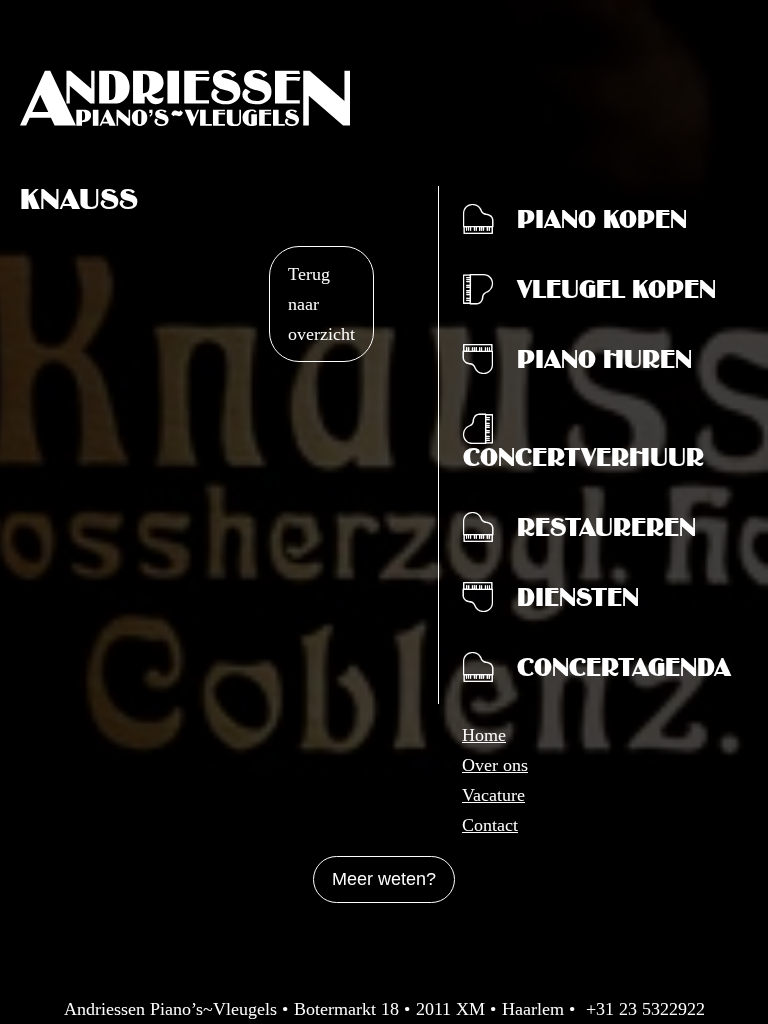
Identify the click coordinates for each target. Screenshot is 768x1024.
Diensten (578, 602)
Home (484, 735)
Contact (490, 825)
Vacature (493, 795)
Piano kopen (602, 224)
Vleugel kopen (616, 294)
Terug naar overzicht (321, 304)
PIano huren (604, 364)
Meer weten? (384, 879)
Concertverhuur (583, 462)
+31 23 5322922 (645, 1009)
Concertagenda (624, 672)
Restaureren (606, 532)
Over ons (495, 765)
